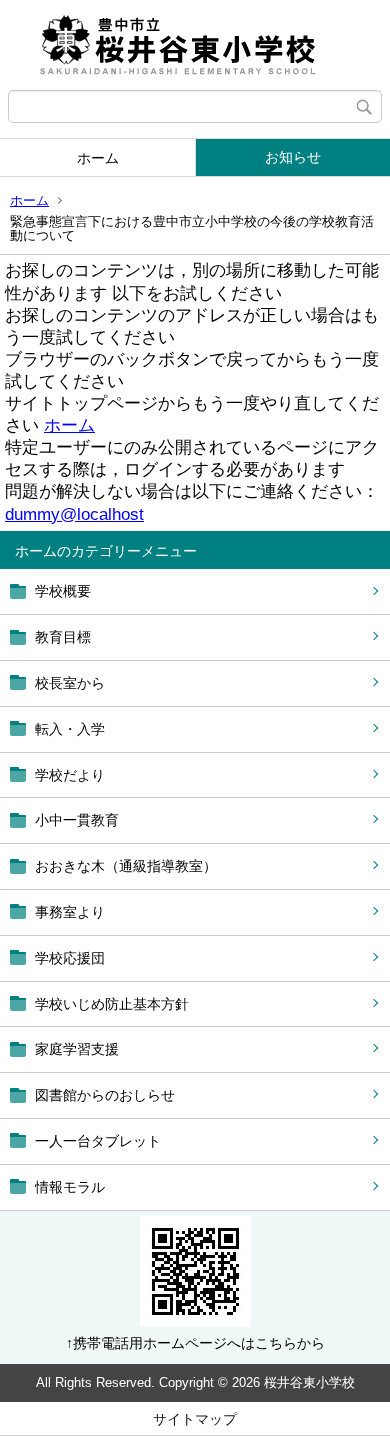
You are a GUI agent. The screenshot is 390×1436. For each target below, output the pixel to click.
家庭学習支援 (77, 1049)
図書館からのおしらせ (105, 1095)
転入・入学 (70, 729)
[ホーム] (195, 45)
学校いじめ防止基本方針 (112, 1004)
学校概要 (63, 591)
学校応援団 (70, 958)
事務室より (70, 912)
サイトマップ (195, 1419)
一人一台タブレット (98, 1141)
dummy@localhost (74, 514)
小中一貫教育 (77, 820)
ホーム (98, 158)
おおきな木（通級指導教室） (126, 866)
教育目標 (63, 637)
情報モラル (70, 1187)
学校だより (70, 775)
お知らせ (293, 157)
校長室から (70, 683)
